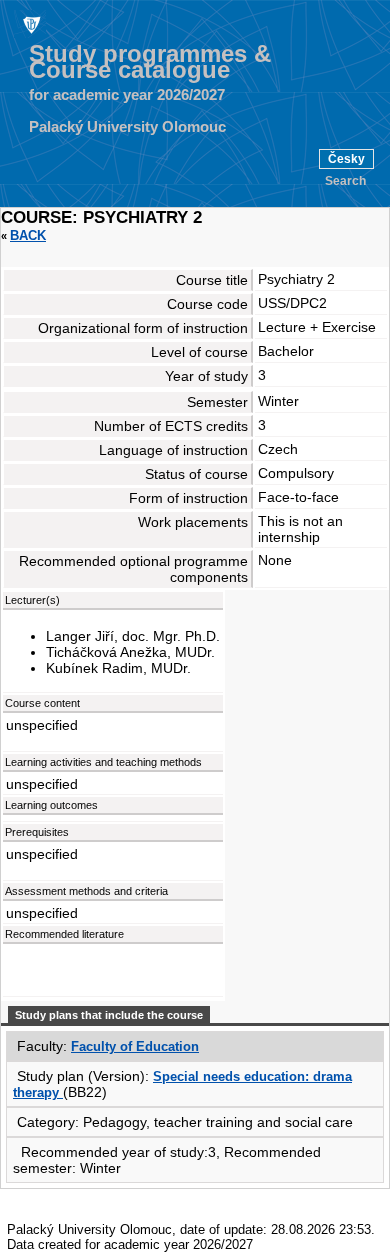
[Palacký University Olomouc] (30, 24)
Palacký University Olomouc (127, 127)
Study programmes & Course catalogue (150, 62)
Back (28, 235)
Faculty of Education (135, 1046)
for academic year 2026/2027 (127, 95)
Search (345, 181)
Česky (346, 159)
